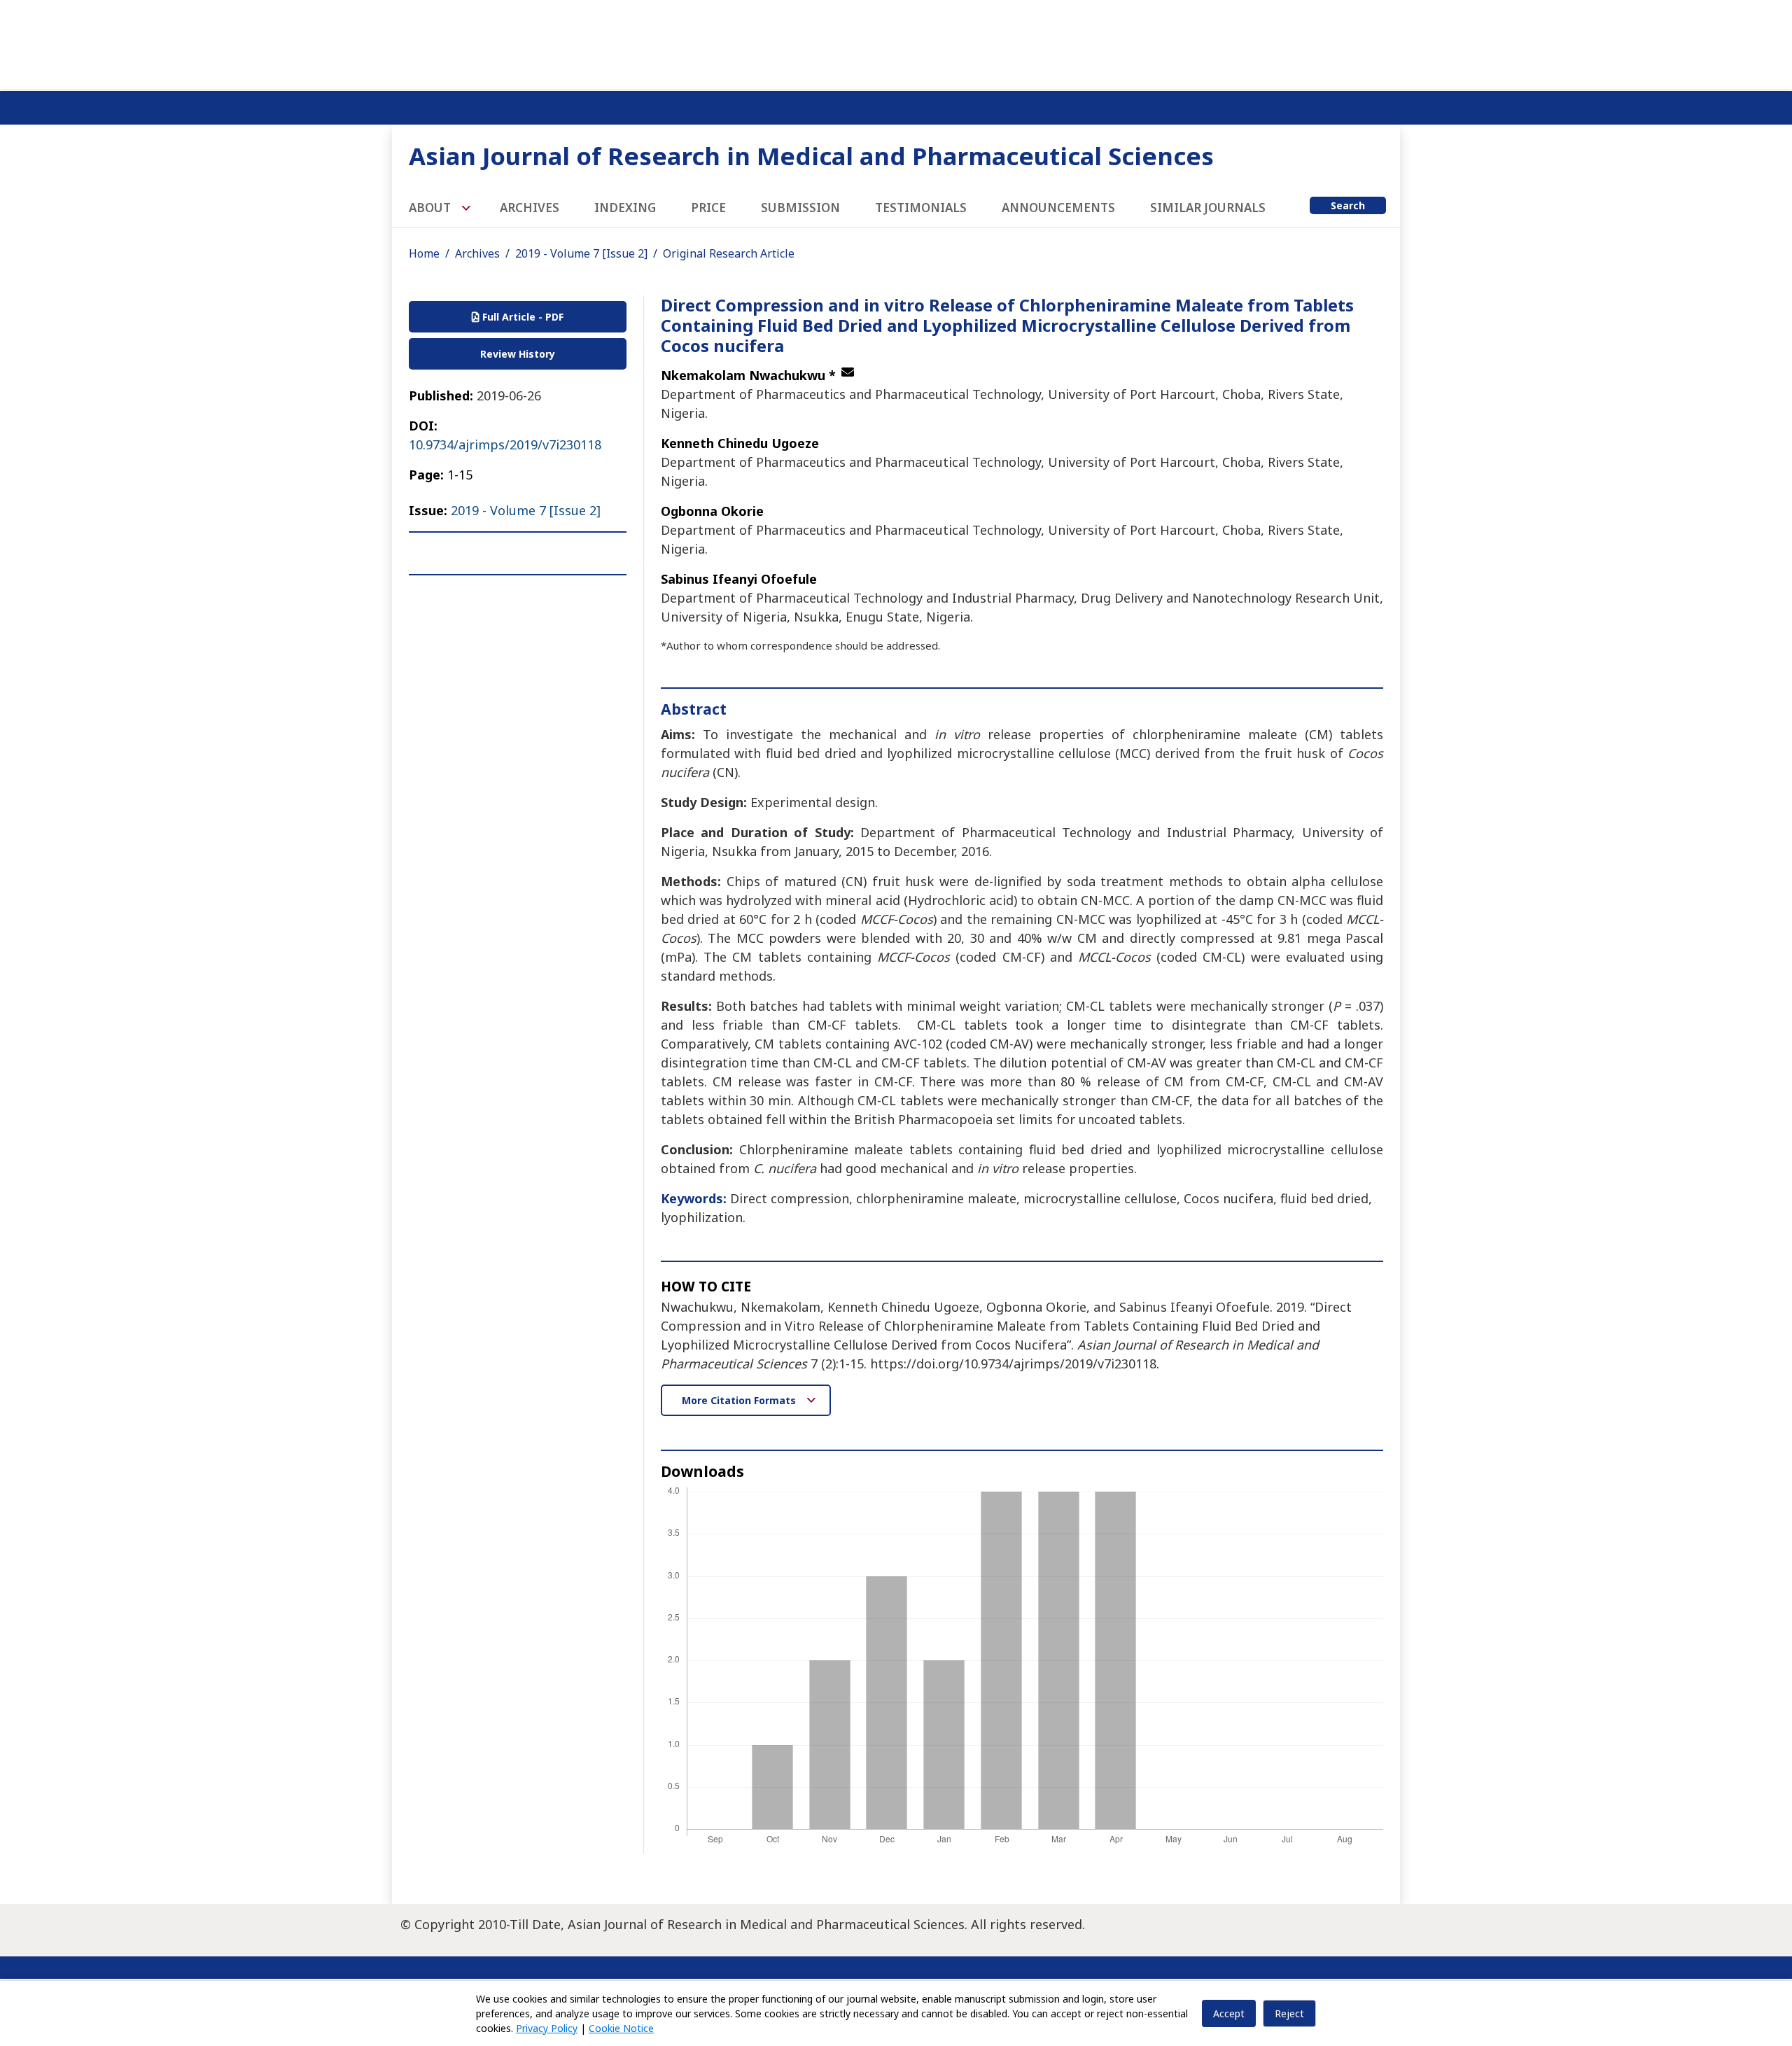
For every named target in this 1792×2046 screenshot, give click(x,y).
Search (1348, 205)
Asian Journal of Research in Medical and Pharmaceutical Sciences (811, 156)
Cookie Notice (621, 2028)
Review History (518, 354)
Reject (1289, 2013)
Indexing (625, 208)
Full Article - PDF (521, 317)
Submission (800, 208)
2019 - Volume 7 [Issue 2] (581, 253)
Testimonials (921, 208)
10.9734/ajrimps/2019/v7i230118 (505, 444)
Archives (530, 208)
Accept (1229, 2013)
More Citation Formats (740, 1400)
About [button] (431, 208)
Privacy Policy (547, 2028)
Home (424, 253)
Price (708, 208)
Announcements (1058, 208)
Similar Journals (1208, 208)
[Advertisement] (896, 42)
